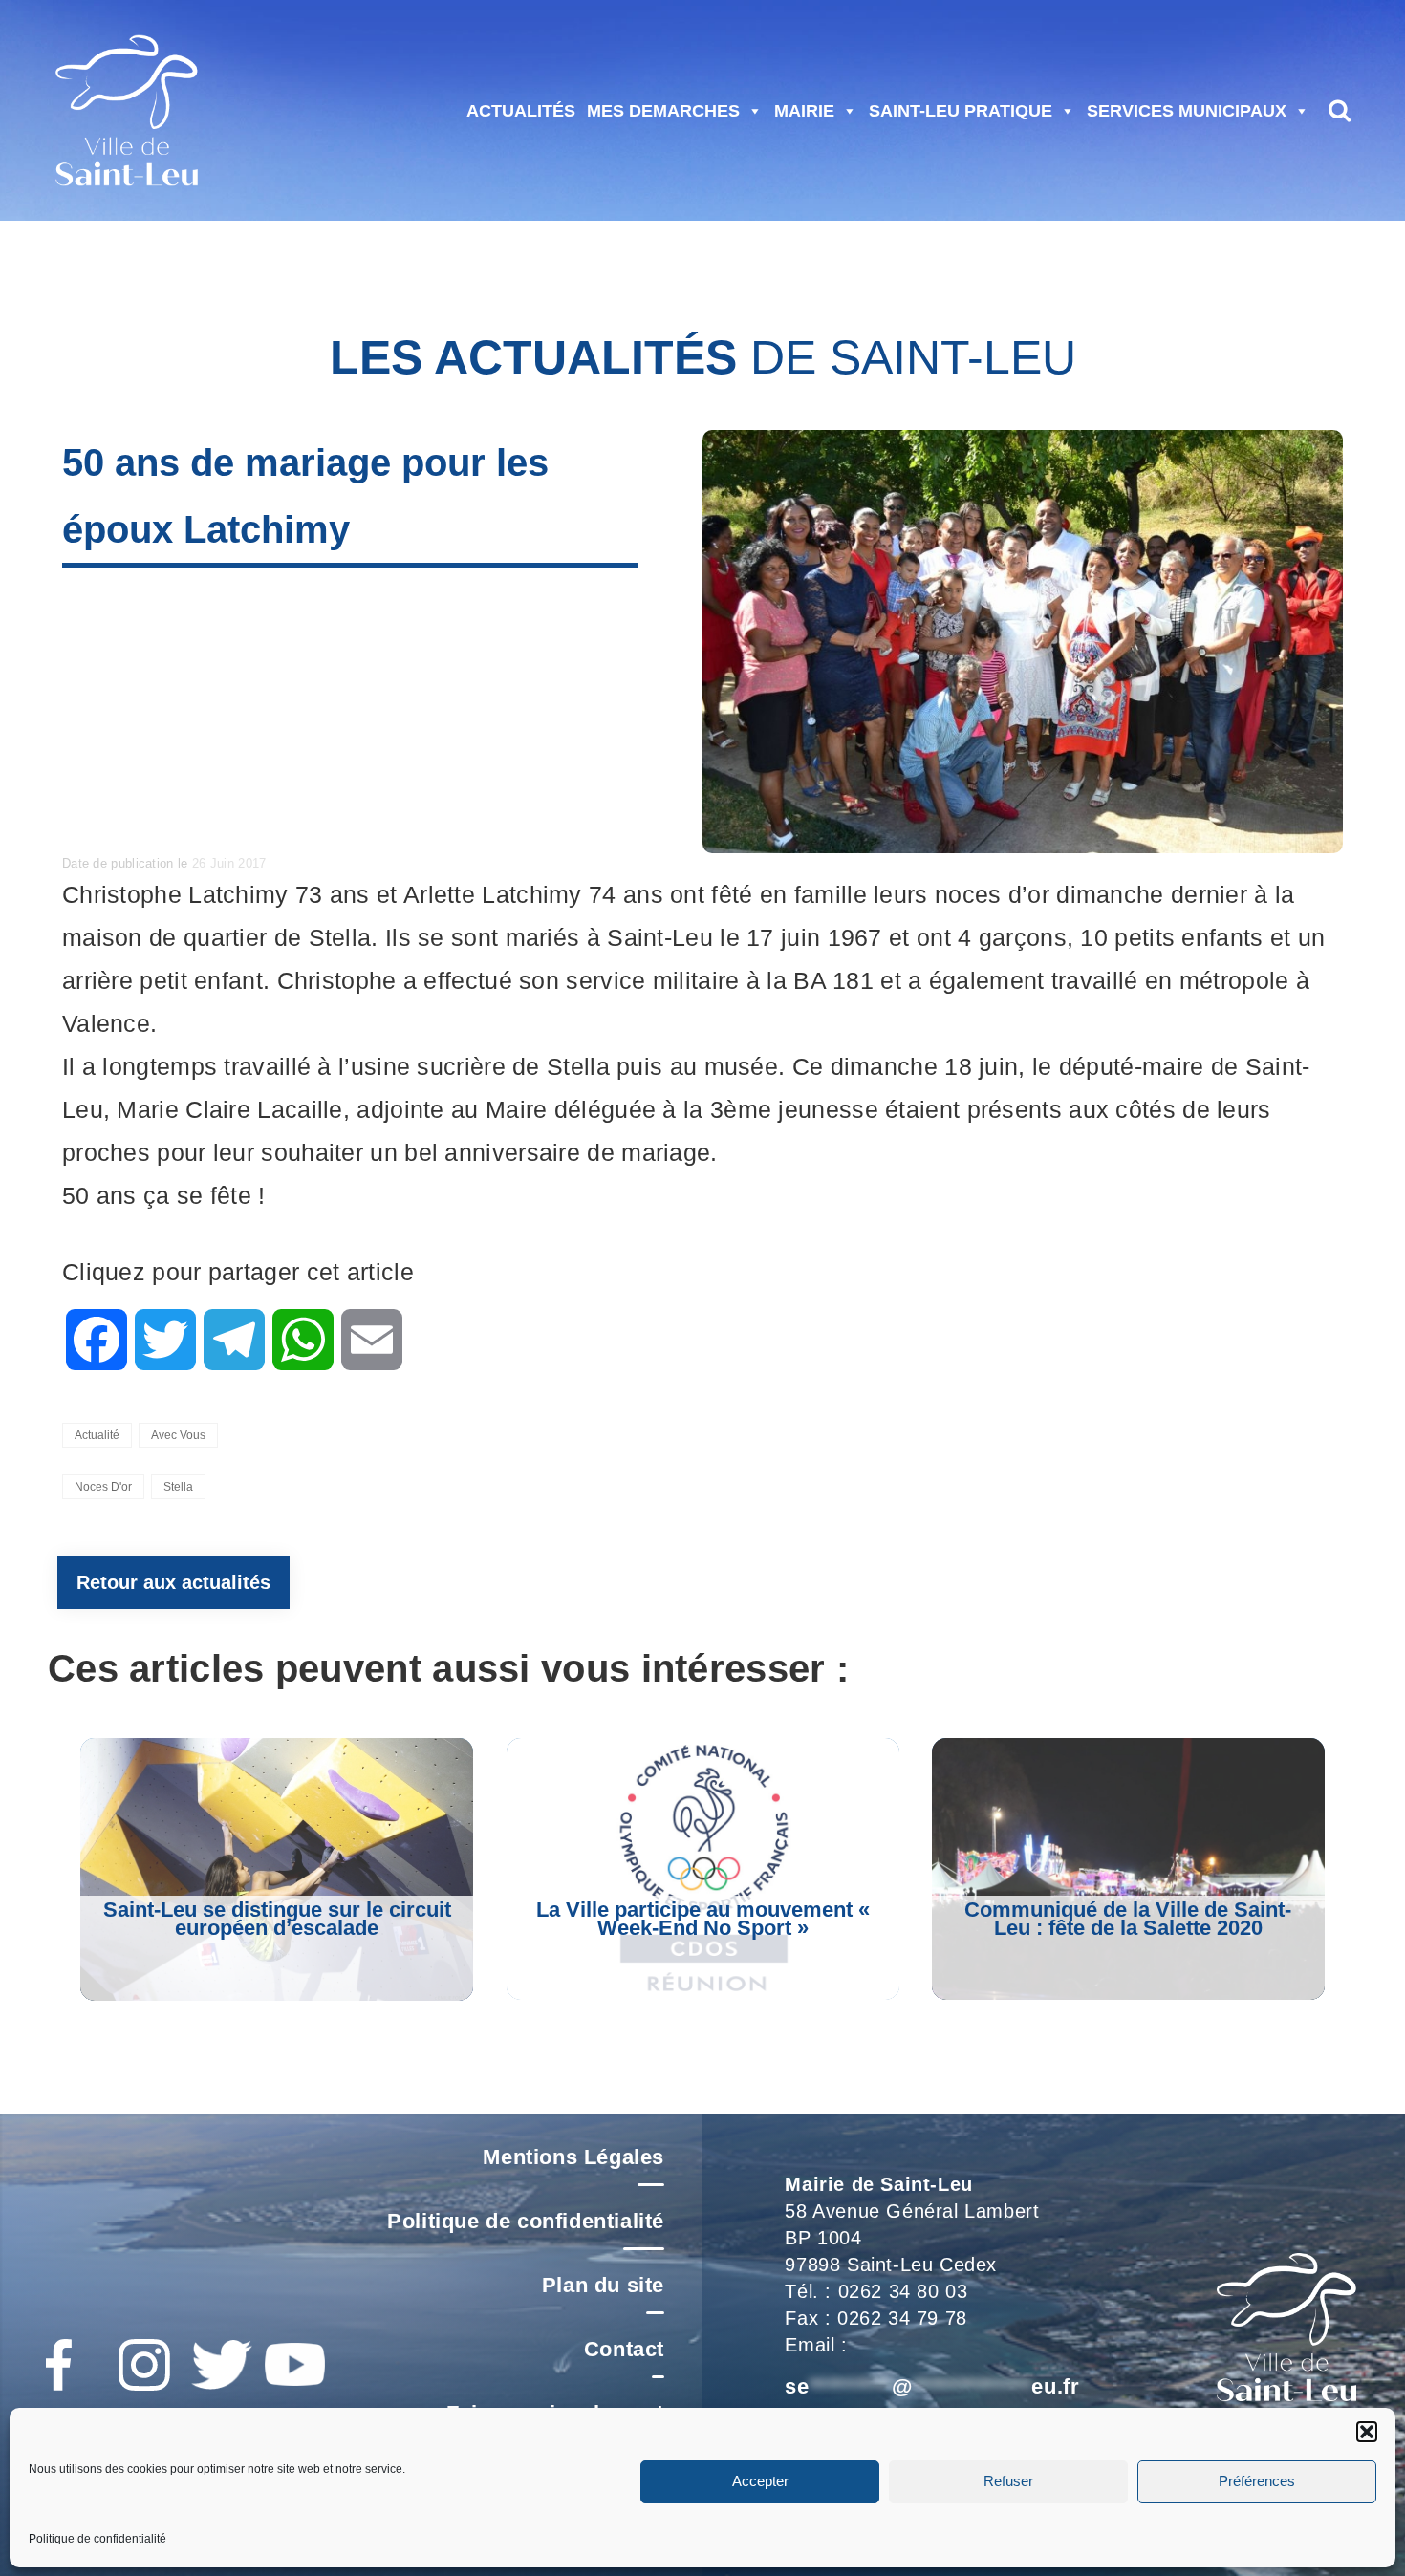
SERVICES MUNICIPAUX (1187, 111)
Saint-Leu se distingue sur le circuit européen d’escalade (277, 1919)
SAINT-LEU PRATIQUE (961, 111)
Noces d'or (103, 1487)
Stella (178, 1487)
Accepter (760, 2481)
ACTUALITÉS (521, 111)
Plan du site (603, 2285)
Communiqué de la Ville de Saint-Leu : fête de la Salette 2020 (1128, 1919)
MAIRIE (804, 111)
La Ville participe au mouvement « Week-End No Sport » (703, 1919)
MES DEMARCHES (663, 111)
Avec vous (178, 1435)
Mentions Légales (573, 2157)
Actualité (97, 1435)
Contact (624, 2349)
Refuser (1008, 2481)
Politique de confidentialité (97, 2539)
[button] (1367, 2432)
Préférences (1257, 2481)
